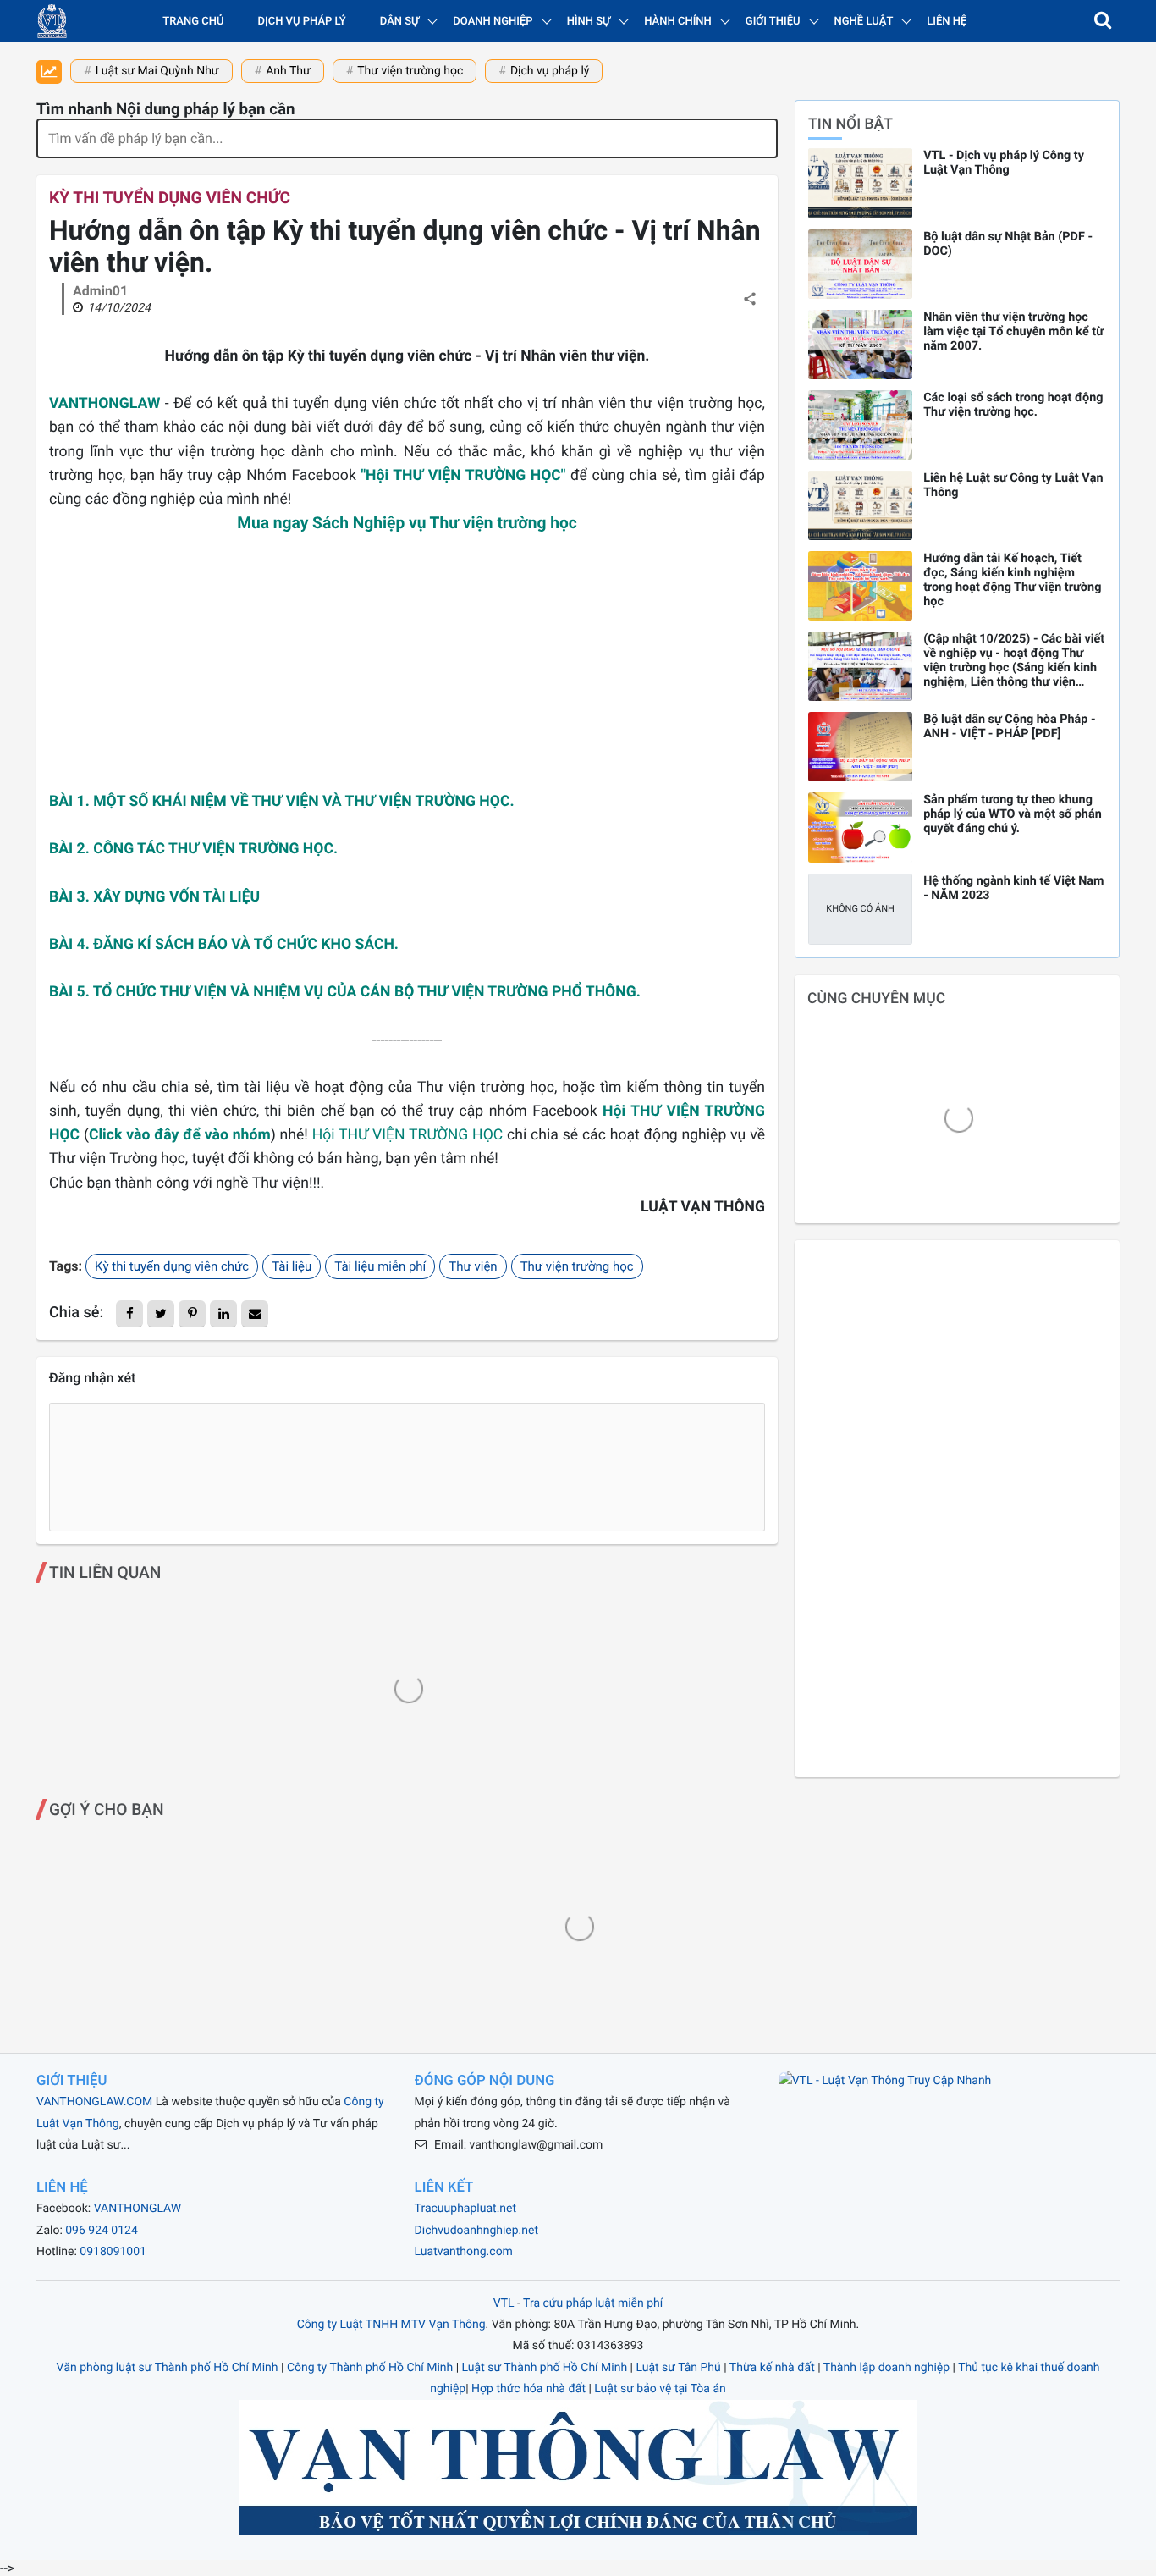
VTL (504, 2303)
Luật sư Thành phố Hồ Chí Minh (545, 2368)
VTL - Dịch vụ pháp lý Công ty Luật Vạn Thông (1004, 163)
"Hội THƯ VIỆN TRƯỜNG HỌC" (463, 476)
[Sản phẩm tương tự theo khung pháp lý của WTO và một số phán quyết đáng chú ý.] (860, 827)
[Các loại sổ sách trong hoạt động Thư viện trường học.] (860, 425)
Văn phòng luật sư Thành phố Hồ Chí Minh (168, 2368)
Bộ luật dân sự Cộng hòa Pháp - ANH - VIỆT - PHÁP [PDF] (1009, 726)
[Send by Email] (255, 1314)
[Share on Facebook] (129, 1314)
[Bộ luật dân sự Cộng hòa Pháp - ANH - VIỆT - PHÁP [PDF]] (860, 747)
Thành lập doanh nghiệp (886, 2368)
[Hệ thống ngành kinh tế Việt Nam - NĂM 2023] (860, 909)
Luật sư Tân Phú (678, 2368)
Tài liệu (292, 1266)
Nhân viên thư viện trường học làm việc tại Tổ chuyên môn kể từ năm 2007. (1013, 331)
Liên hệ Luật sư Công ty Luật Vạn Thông (1013, 485)
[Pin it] (192, 1314)
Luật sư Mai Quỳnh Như (157, 71)
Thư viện (473, 1266)
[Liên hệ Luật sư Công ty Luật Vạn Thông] (860, 505)
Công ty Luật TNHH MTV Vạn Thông (391, 2325)
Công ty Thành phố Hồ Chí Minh (370, 2368)
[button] (1103, 21)
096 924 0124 (102, 2231)
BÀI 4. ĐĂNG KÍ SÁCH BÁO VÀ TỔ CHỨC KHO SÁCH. (224, 945)
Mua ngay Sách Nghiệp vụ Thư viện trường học (407, 523)
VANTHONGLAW (105, 404)
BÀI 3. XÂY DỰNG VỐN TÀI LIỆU (154, 897)
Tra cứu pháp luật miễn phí (593, 2303)
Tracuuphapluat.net (465, 2209)
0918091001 (113, 2252)
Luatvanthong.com (464, 2252)
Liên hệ (947, 22)
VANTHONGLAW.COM (94, 2102)
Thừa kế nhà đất (772, 2368)
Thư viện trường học (410, 71)
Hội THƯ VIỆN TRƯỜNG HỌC (408, 1135)
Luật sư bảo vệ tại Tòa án (660, 2389)
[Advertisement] (407, 671)
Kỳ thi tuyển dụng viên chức (170, 198)
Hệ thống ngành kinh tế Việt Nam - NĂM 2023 (1013, 888)
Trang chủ (193, 22)
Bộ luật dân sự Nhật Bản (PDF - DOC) (1008, 244)
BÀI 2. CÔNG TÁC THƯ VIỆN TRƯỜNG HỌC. (193, 849)
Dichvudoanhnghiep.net (476, 2231)
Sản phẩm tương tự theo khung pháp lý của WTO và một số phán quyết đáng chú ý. (1013, 814)
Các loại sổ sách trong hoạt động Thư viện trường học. (1013, 405)
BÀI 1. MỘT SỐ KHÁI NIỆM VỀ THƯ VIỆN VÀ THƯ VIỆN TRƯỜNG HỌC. (282, 802)
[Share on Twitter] (161, 1314)
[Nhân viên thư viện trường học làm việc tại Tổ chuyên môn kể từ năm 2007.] (860, 345)
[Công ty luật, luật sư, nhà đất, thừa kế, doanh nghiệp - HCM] (52, 21)
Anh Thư (288, 71)
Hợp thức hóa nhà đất (528, 2389)
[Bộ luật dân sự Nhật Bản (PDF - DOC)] (860, 264)
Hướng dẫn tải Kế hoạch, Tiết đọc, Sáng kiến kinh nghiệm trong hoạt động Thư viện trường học (1012, 580)
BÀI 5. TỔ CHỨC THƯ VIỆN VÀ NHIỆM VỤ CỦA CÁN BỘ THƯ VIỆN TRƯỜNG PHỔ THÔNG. (345, 992)
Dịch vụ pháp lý (302, 22)
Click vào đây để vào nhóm (180, 1135)
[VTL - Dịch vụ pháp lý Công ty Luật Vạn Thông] (860, 183)
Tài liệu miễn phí (380, 1266)
